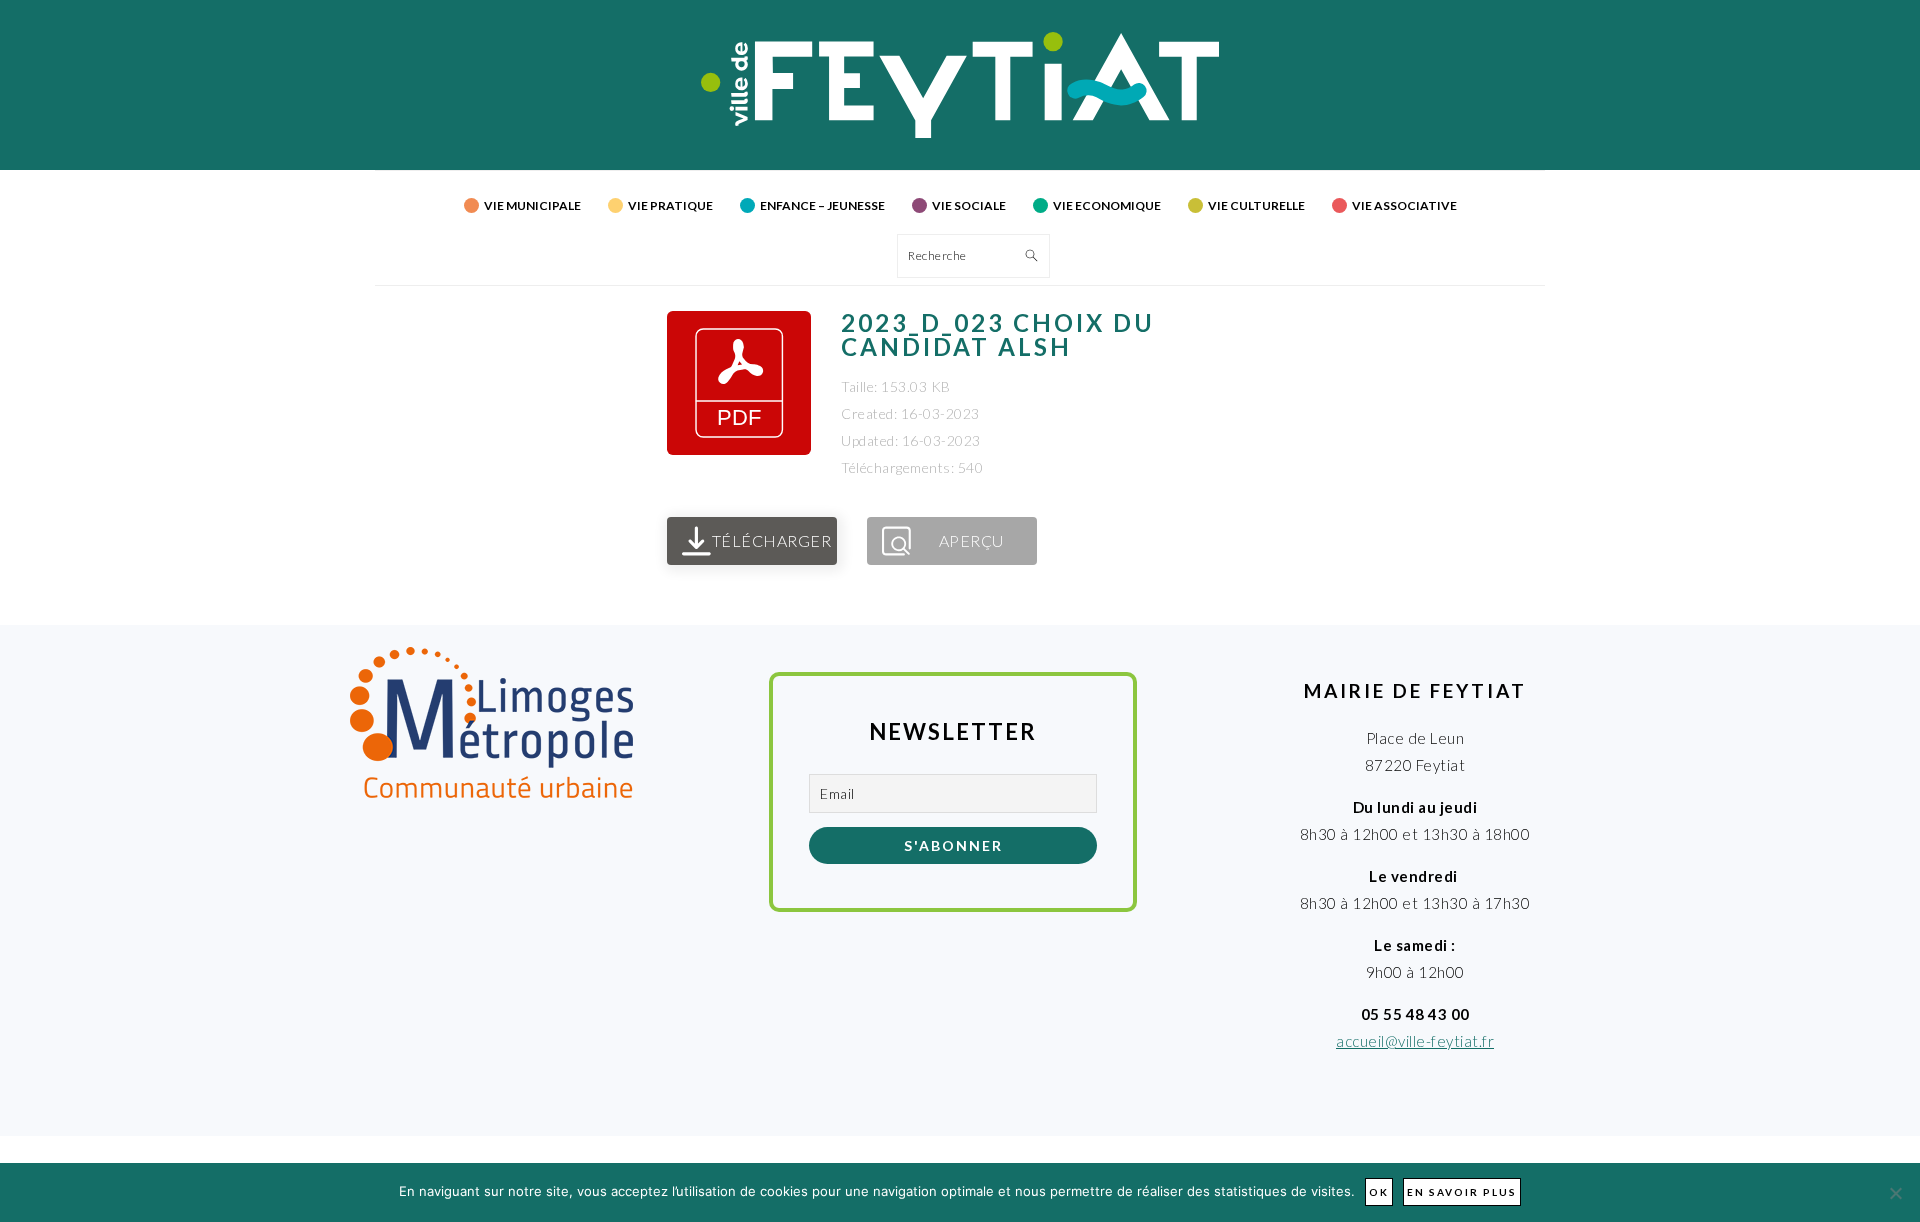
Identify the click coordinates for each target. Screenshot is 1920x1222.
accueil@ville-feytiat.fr (1415, 1041)
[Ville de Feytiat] (960, 132)
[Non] (1895, 1193)
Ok (1379, 1192)
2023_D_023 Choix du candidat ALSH (998, 334)
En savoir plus (1462, 1192)
